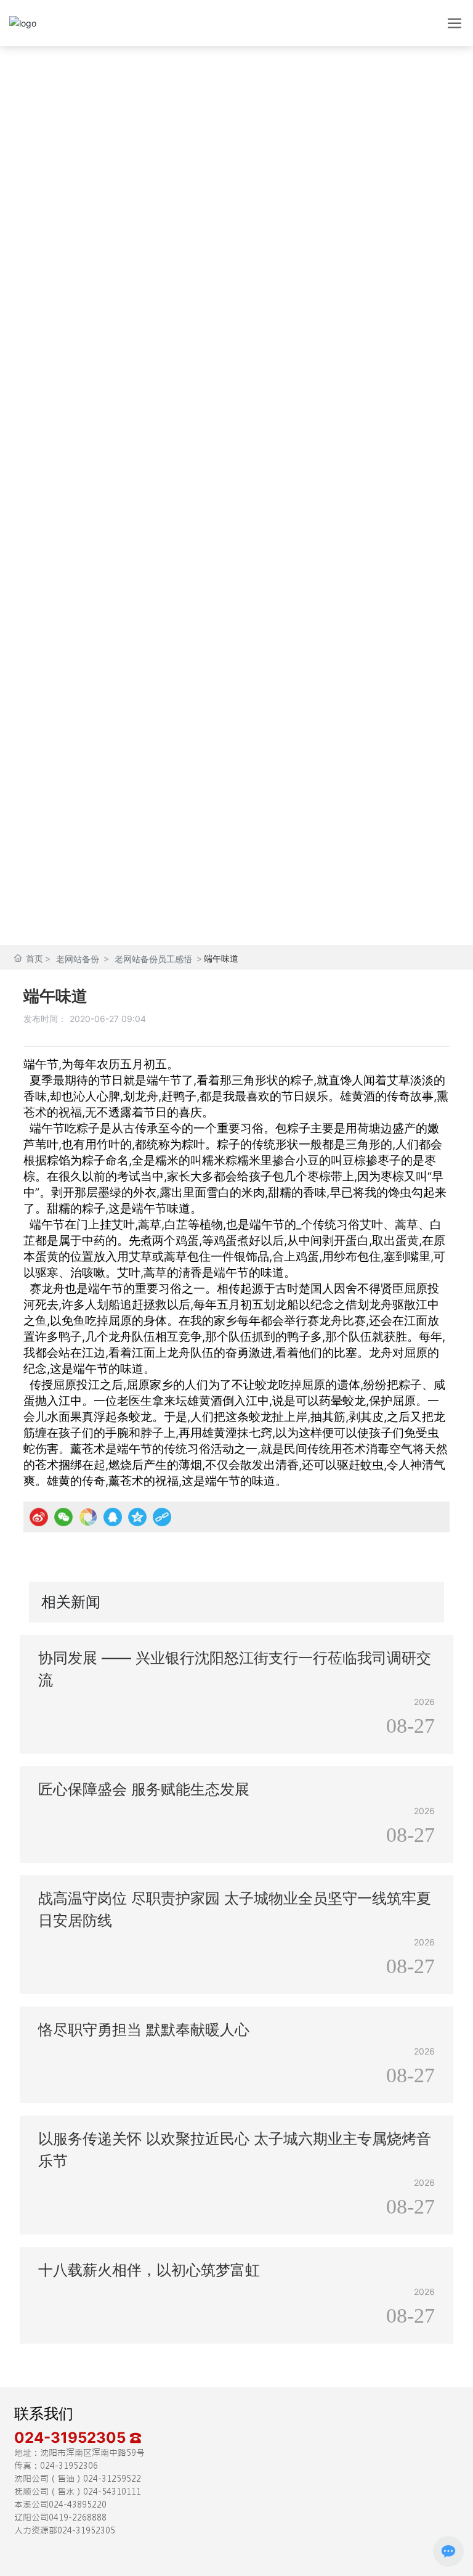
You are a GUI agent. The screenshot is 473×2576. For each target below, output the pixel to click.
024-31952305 (72, 2438)
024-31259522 (112, 2479)
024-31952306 (69, 2466)
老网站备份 (78, 959)
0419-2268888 (78, 2517)
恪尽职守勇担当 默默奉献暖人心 (144, 2030)
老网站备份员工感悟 (153, 959)
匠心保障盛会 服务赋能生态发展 (144, 1789)
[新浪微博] (39, 1517)
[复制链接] (162, 1517)
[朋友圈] (88, 1517)
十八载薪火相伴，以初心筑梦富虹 (149, 2270)
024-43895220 (78, 2504)
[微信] (63, 1517)
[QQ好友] (113, 1517)
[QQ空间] (137, 1517)
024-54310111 (112, 2492)
